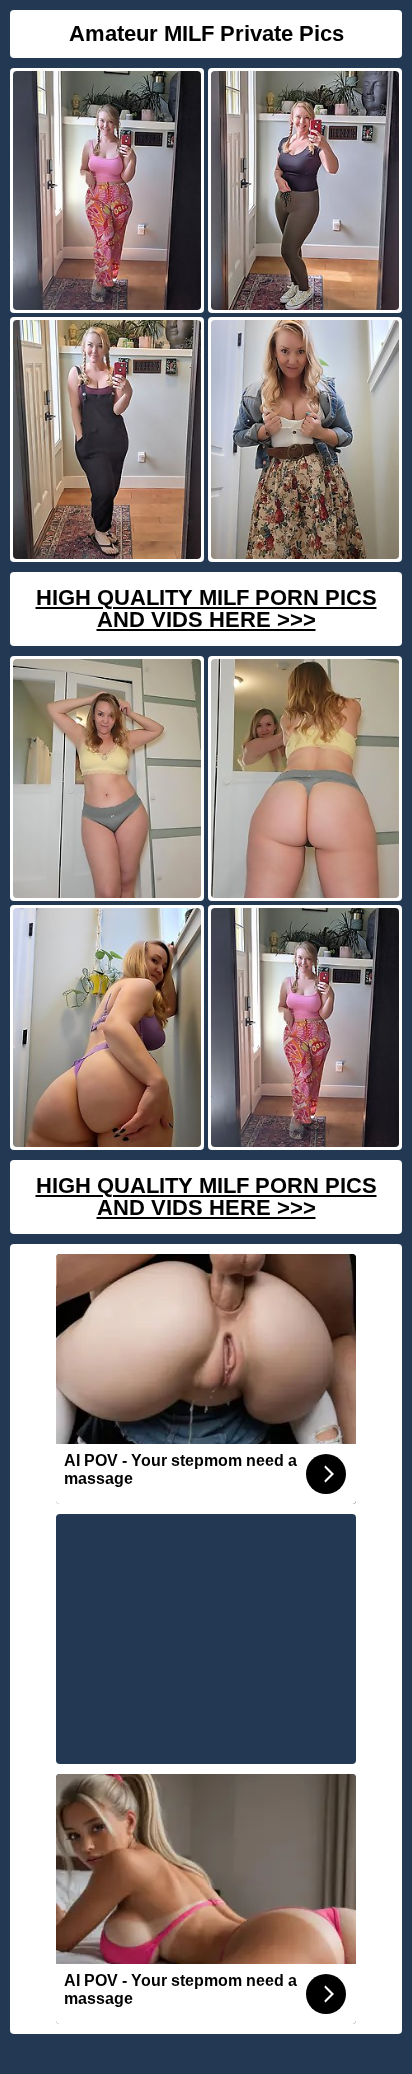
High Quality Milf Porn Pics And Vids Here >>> (206, 608)
